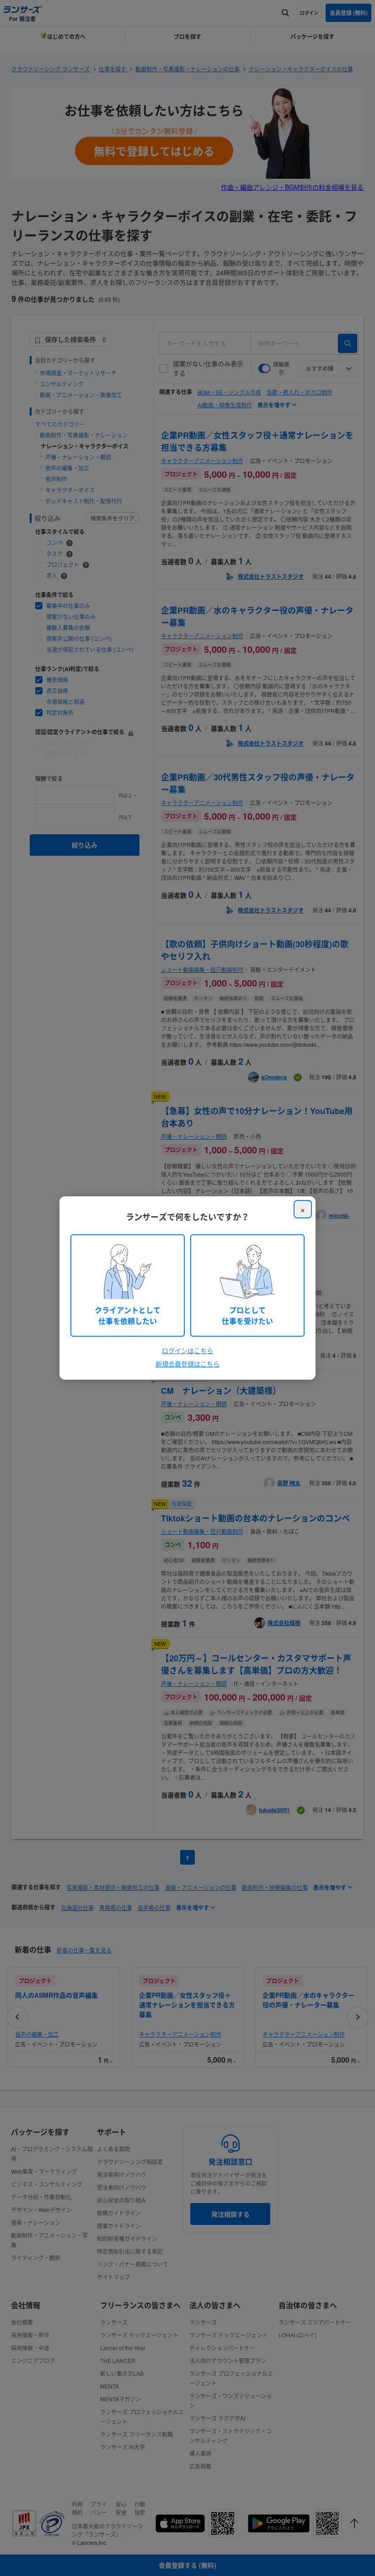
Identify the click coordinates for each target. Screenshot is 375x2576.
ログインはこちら (187, 1350)
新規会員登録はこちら (187, 1364)
